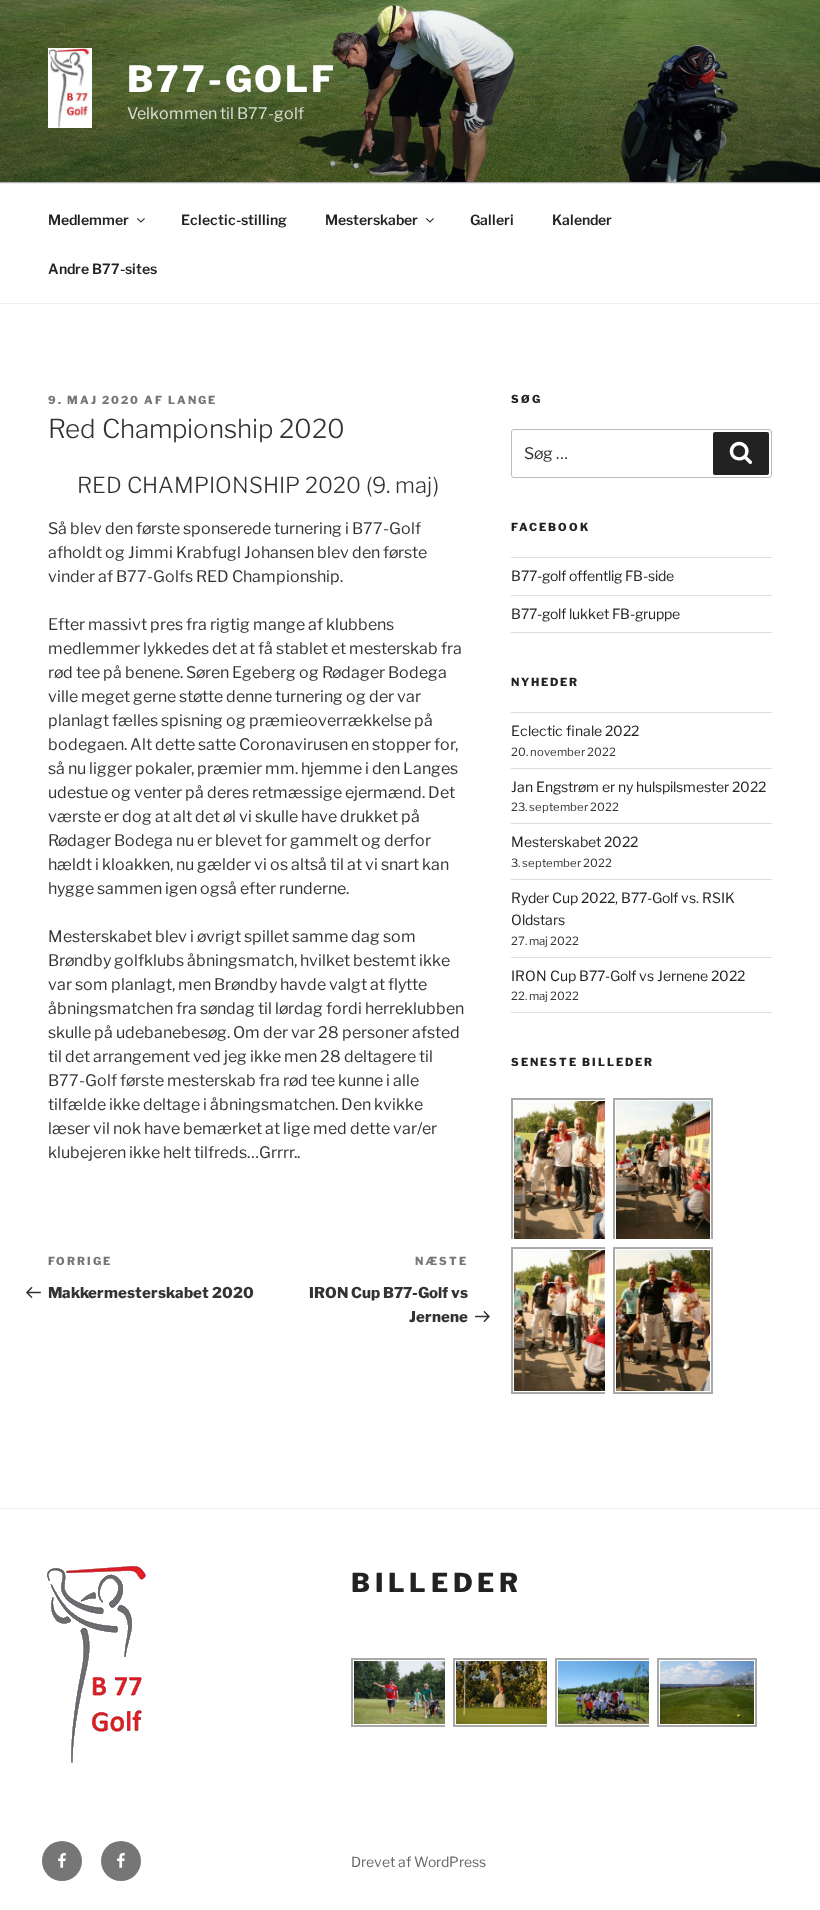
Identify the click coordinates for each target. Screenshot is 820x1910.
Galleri (492, 219)
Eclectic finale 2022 (575, 730)
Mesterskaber (371, 219)
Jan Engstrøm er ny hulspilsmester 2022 (638, 786)
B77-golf (232, 79)
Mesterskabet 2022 (574, 841)
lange (192, 400)
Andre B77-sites (102, 268)
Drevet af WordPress (418, 1861)
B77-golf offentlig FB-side (592, 575)
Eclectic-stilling (234, 219)
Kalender (582, 219)
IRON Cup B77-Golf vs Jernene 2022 (628, 975)
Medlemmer (88, 219)
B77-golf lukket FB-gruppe (595, 613)
